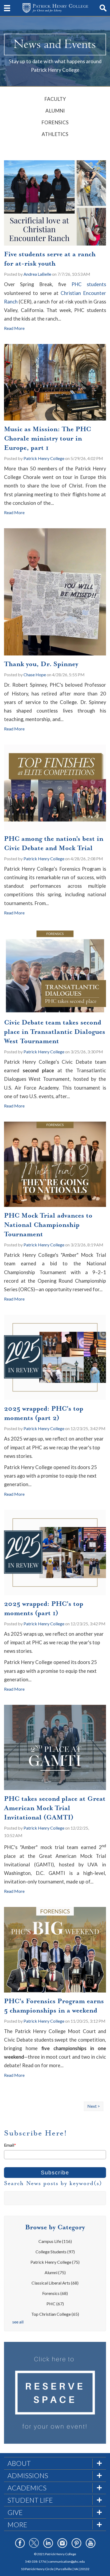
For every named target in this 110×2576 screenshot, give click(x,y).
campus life (55, 2241)
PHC (55, 2304)
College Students (55, 2252)
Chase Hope (35, 675)
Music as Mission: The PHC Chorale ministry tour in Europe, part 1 (48, 438)
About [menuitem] (19, 2463)
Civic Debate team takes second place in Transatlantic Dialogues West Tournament (55, 1032)
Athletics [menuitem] (55, 134)
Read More (14, 328)
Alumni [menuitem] (55, 111)
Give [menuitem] (15, 2512)
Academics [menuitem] (27, 2488)
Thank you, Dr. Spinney (41, 664)
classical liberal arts (55, 2283)
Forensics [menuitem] (55, 122)
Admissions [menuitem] (28, 2475)
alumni (55, 2272)
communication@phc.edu (66, 2561)
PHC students (89, 284)
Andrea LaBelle (37, 274)
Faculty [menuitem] (55, 99)
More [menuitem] (17, 2525)
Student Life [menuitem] (30, 2500)
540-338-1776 (36, 2561)
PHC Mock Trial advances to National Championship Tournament (48, 1225)
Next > (94, 2106)
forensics (55, 2293)
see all (18, 2322)
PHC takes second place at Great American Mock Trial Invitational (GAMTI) (55, 1808)
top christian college (55, 2314)
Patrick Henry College (44, 458)
